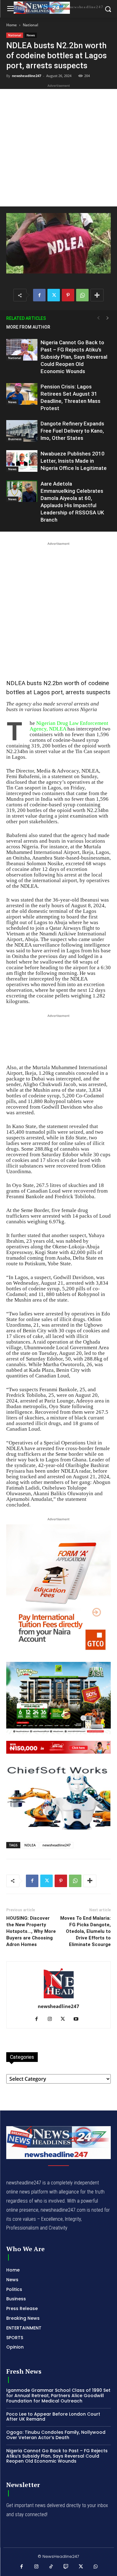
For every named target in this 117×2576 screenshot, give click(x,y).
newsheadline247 (27, 76)
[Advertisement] (58, 148)
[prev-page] (98, 318)
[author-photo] (59, 1998)
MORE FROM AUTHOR (28, 327)
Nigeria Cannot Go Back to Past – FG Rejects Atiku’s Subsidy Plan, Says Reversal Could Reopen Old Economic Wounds (74, 357)
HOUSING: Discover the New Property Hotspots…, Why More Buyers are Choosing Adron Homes (31, 1931)
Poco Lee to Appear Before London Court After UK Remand (53, 2417)
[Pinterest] (68, 295)
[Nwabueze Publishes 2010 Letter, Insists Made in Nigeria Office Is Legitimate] (22, 461)
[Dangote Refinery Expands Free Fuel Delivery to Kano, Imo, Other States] (22, 431)
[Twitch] (66, 2567)
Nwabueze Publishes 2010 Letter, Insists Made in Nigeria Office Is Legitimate (74, 461)
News (31, 35)
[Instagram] (52, 2019)
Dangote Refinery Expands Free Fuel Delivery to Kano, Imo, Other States (72, 431)
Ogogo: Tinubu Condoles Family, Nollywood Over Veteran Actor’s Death (56, 2435)
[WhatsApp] (82, 295)
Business (15, 439)
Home (12, 25)
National (30, 25)
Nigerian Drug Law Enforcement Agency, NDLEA (69, 726)
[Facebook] (39, 295)
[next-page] (108, 318)
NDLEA (30, 1845)
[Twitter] (54, 295)
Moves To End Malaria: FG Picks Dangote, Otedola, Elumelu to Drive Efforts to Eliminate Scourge (85, 1931)
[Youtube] (78, 2019)
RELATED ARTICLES (26, 318)
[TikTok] (51, 2567)
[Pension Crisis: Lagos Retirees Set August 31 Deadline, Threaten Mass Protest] (22, 394)
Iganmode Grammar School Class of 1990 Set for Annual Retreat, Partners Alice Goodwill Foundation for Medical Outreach (58, 2396)
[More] (97, 295)
